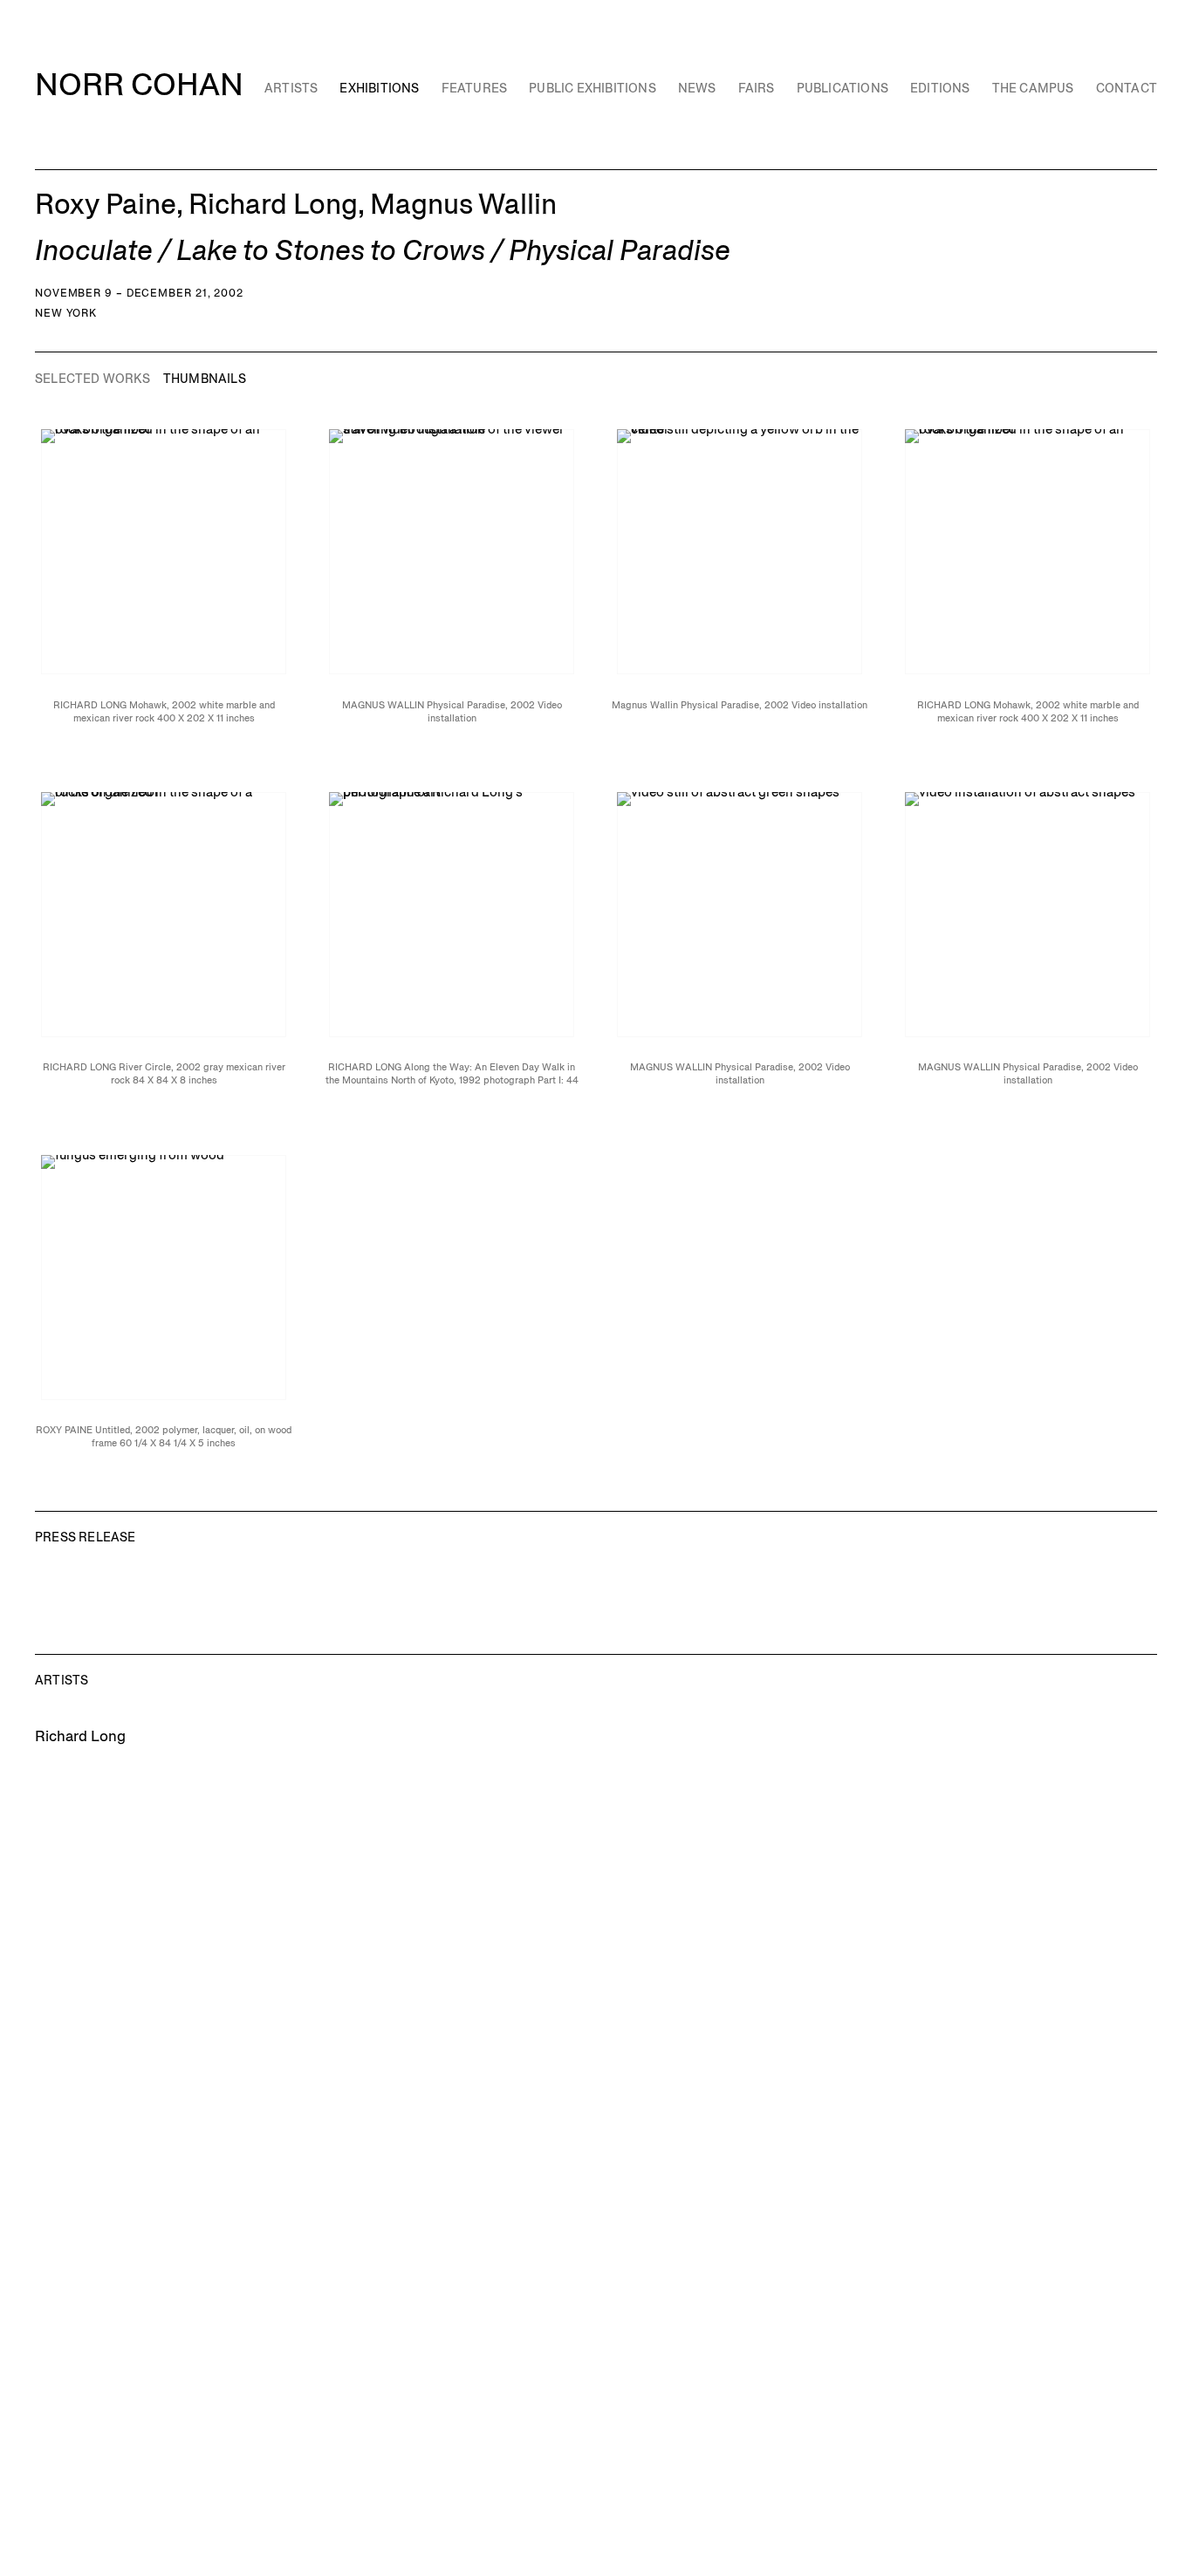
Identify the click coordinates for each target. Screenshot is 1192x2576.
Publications (843, 88)
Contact (1127, 88)
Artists (291, 88)
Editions (940, 88)
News (697, 88)
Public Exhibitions (593, 88)
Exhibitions (379, 88)
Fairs (757, 88)
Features (475, 88)
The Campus (1033, 88)
